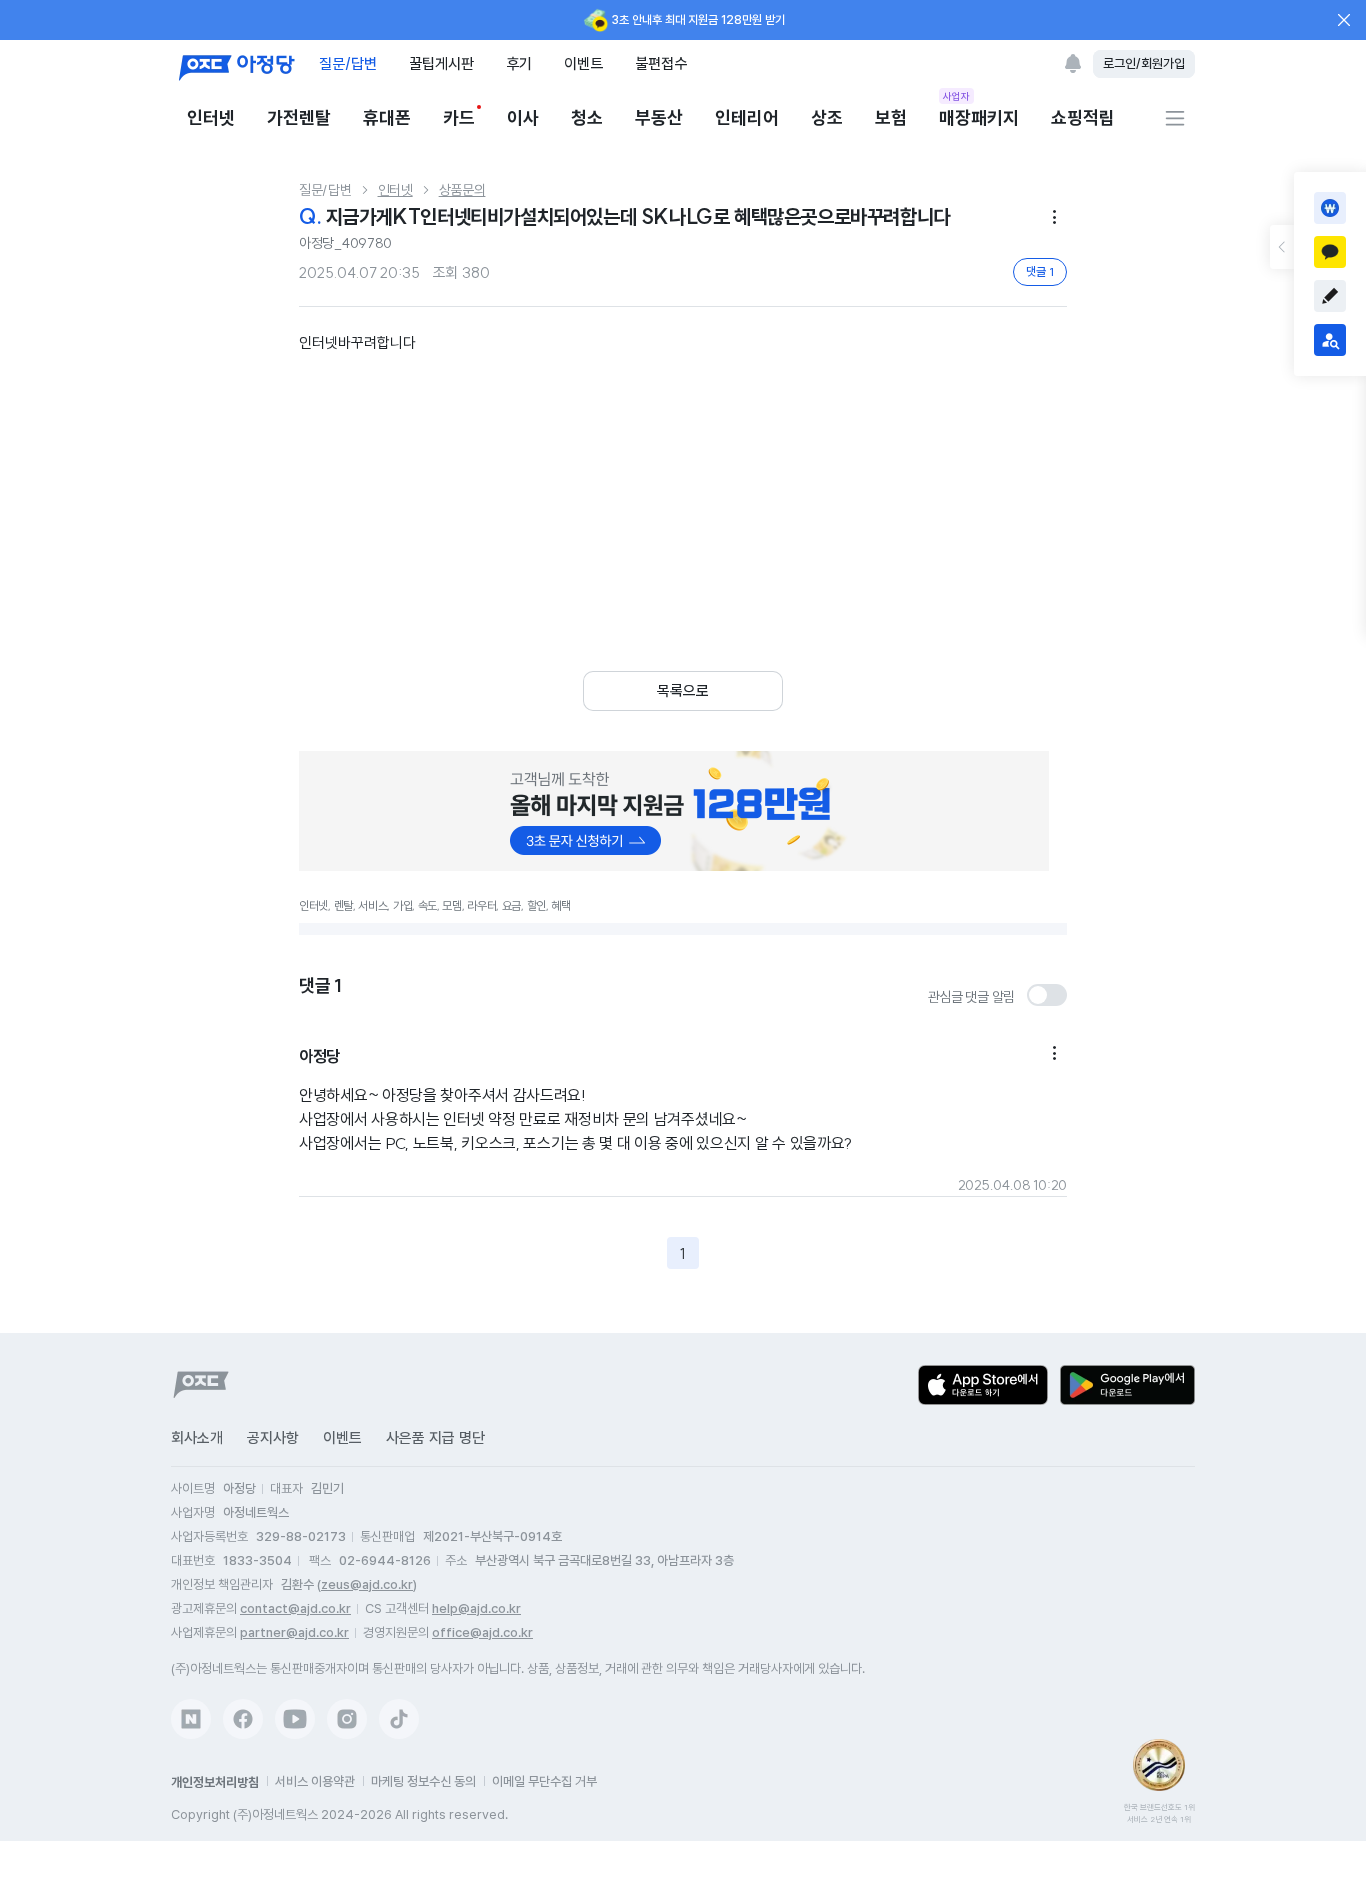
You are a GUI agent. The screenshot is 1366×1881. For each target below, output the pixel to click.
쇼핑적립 (1083, 117)
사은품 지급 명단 (435, 1438)
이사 (523, 117)
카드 (459, 117)
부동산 (659, 117)
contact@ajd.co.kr (295, 1608)
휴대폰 (387, 117)
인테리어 (747, 117)
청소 (587, 117)
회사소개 (197, 1438)
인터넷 (211, 117)
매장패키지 (979, 116)
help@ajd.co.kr (476, 1608)
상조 (827, 117)
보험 (891, 117)
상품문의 (462, 190)
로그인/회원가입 (1144, 63)
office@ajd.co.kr (482, 1632)
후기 (519, 63)
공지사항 (273, 1438)
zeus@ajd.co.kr (367, 1584)
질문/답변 (348, 63)
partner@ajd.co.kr (294, 1632)
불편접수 (661, 63)
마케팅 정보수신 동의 (423, 1781)
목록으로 (683, 691)
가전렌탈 (299, 117)
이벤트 (583, 63)
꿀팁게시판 (441, 63)
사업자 (956, 96)
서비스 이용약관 (315, 1781)
